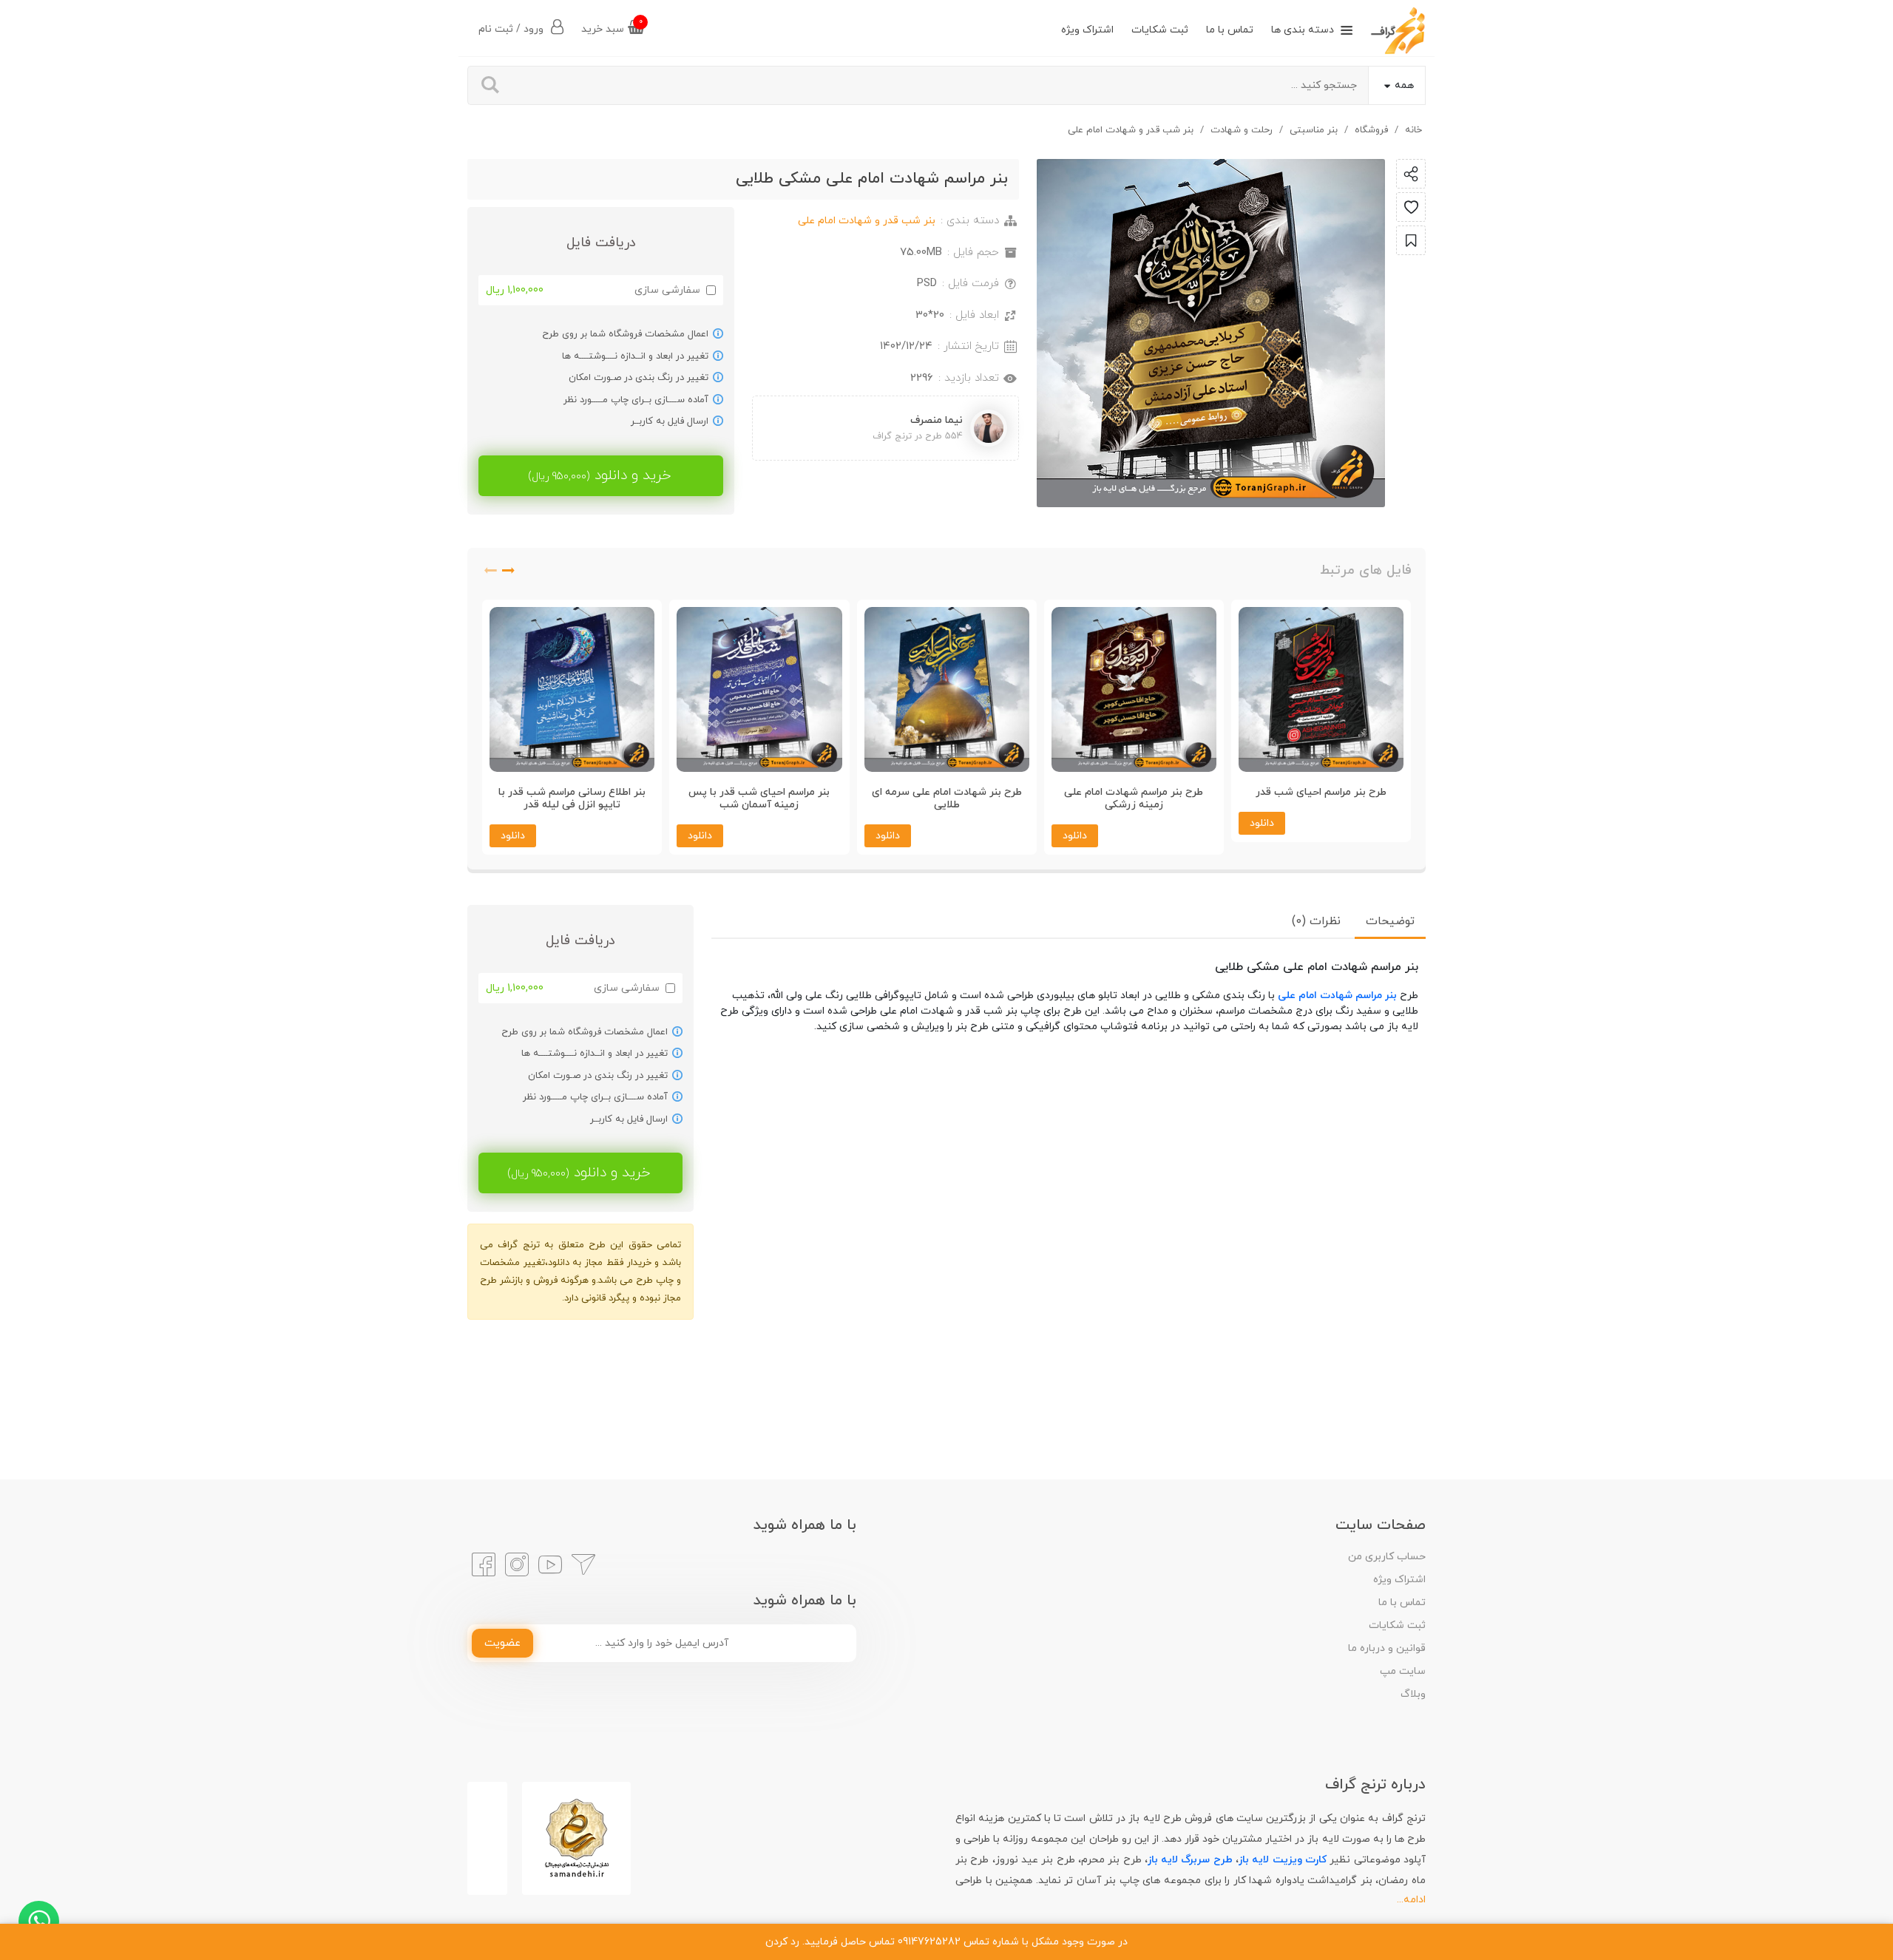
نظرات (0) (1316, 921)
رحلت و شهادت (1242, 130)
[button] (509, 574)
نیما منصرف (937, 420)
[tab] (1390, 921)
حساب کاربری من (1387, 1557)
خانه (1413, 130)
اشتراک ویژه (1087, 30)
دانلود (1262, 836)
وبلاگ (1413, 1694)
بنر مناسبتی (1314, 130)
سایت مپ (1403, 1671)
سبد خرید (612, 26)
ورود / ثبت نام (512, 29)
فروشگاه (1371, 130)
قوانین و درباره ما (1387, 1648)
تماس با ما (1230, 30)
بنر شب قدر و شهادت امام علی (1131, 130)
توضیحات (1390, 921)
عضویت (502, 1643)
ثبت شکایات (1160, 30)
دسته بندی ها (1303, 30)
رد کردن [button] (782, 1942)
